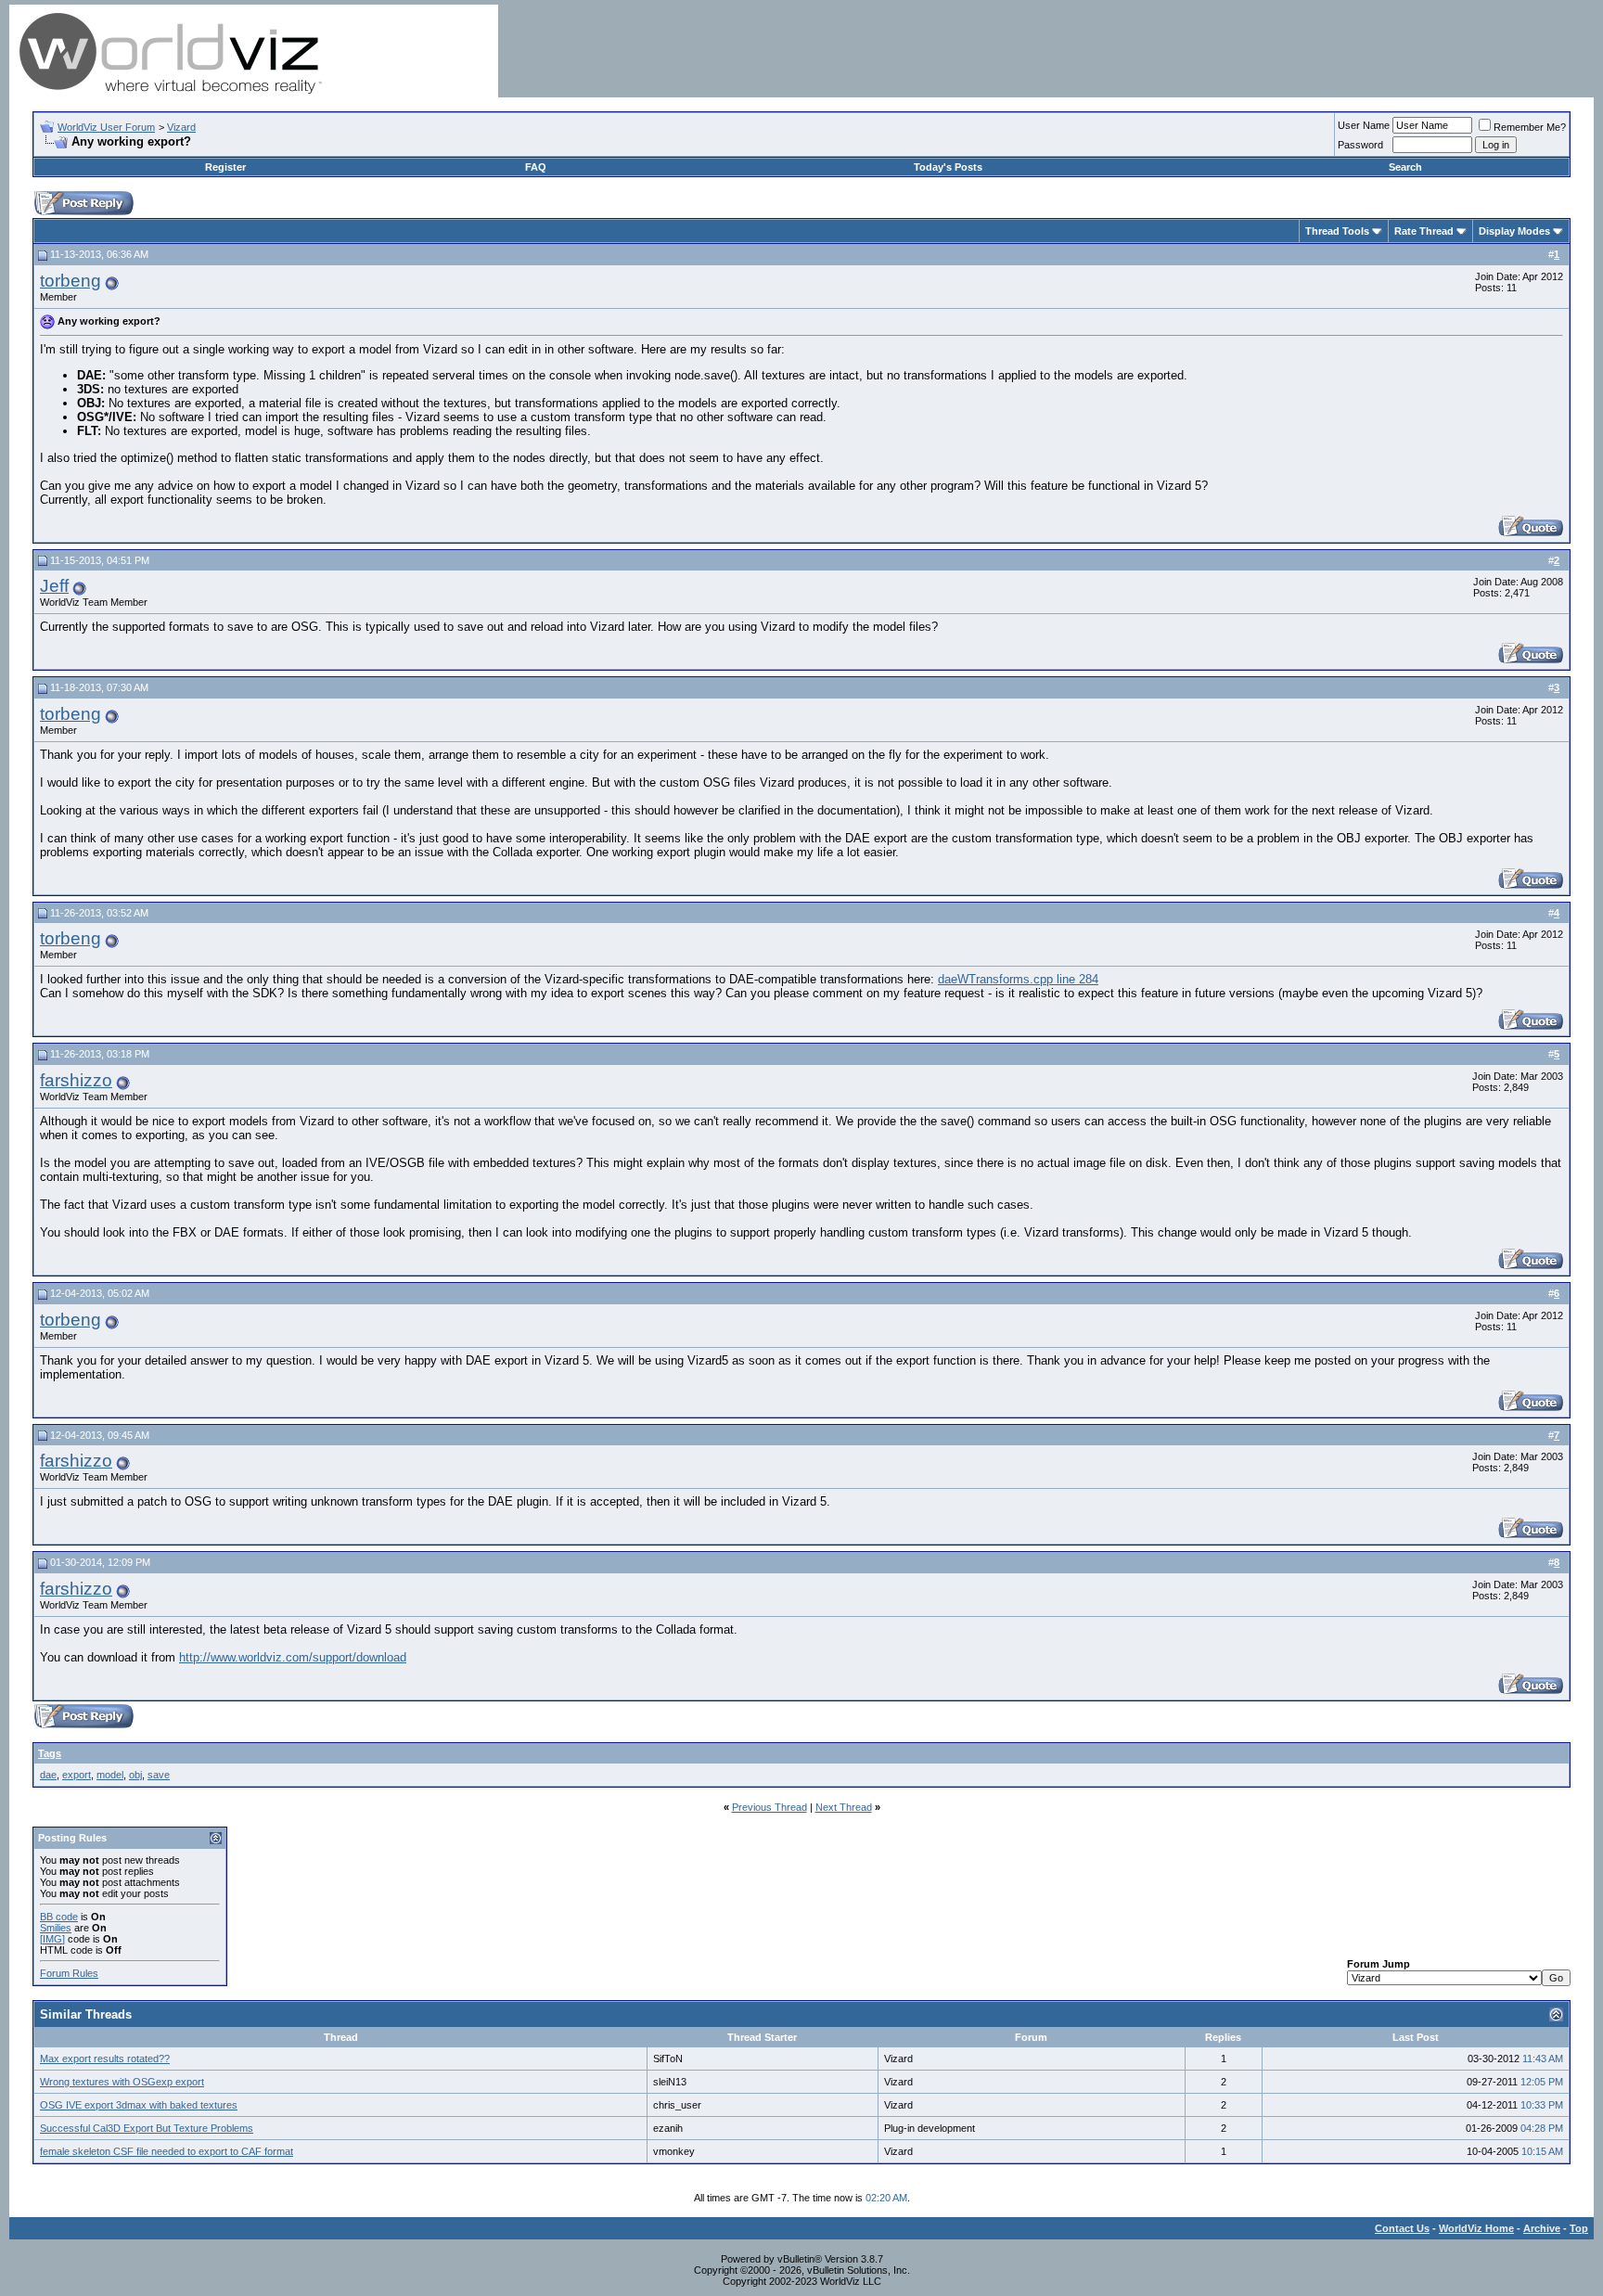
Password (1360, 145)
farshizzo (76, 1080)
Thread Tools (1337, 231)
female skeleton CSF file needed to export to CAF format (167, 2151)
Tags (50, 1753)
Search (1405, 167)
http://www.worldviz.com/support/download (293, 1657)
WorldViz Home (1476, 2228)
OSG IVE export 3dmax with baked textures (139, 2105)
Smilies (56, 1928)
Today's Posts (948, 167)
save (159, 1775)
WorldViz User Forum (106, 127)
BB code (59, 1917)
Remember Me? (1530, 127)
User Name (1364, 125)
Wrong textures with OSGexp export (122, 2082)
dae (48, 1775)
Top (1579, 2228)
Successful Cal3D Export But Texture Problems (147, 2128)
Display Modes (1514, 231)
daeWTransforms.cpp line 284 (1018, 979)
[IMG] (52, 1939)
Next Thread (844, 1807)
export (77, 1775)
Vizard (181, 127)
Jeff (54, 586)
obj (135, 1775)
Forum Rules (69, 1973)
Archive (1542, 2228)
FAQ (536, 167)
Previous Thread (769, 1807)
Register (225, 167)
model (110, 1775)
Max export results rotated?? (105, 2059)
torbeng (71, 281)
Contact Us (1402, 2228)
